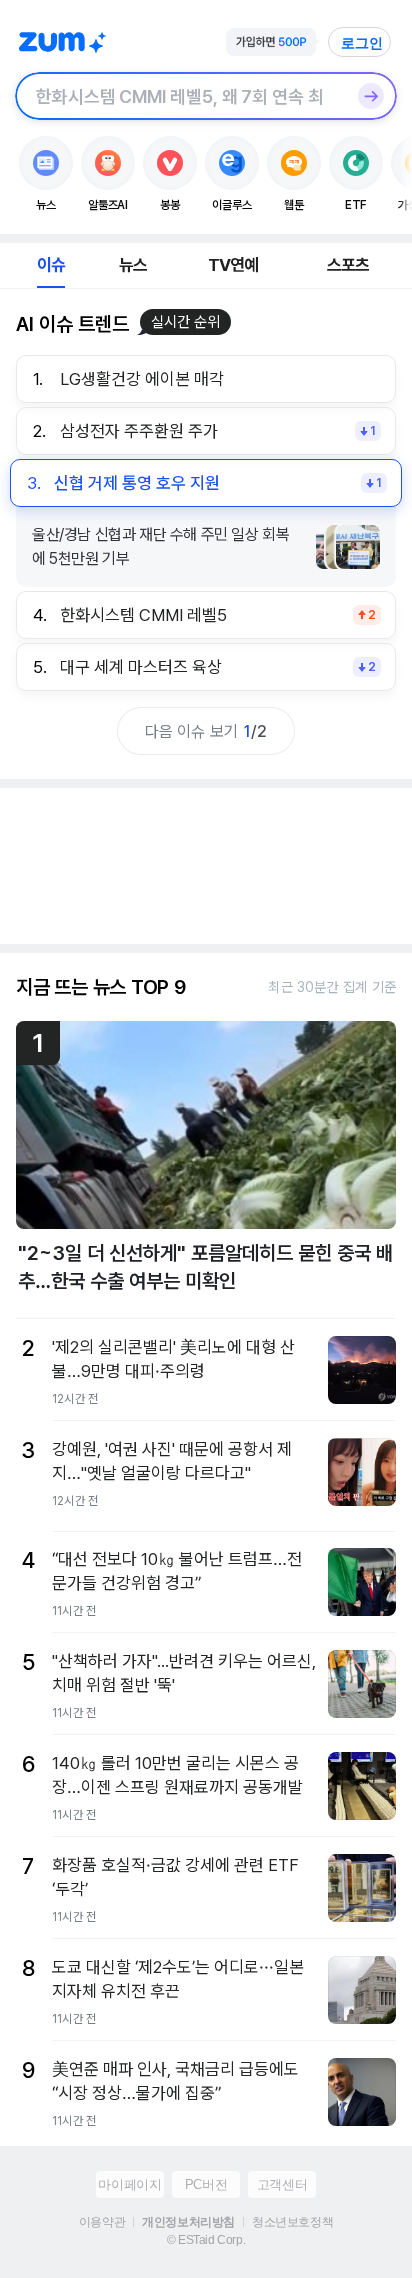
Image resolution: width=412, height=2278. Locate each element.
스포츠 (348, 265)
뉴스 (133, 265)
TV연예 (233, 265)
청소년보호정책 (292, 2222)
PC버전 (206, 2184)
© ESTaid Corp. (206, 2240)
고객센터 (282, 2184)
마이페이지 (129, 2184)
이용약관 (102, 2222)
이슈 (51, 265)
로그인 (362, 43)
